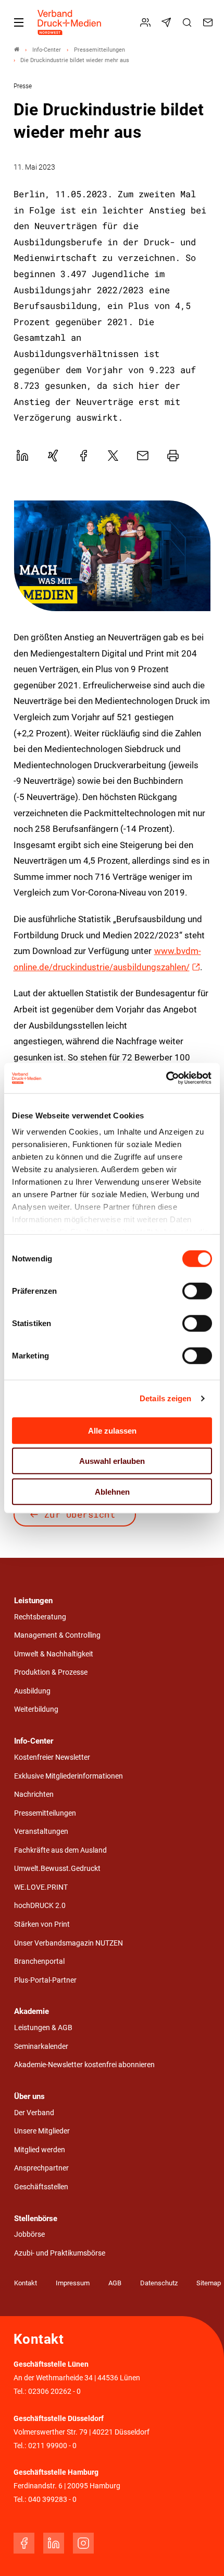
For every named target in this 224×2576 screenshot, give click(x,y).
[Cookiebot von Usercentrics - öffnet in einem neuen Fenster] (166, 1078)
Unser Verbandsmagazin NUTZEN (69, 1943)
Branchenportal (39, 1961)
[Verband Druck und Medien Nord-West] (17, 50)
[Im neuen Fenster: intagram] (83, 2543)
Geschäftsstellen (41, 2187)
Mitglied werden (40, 2150)
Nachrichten (34, 1794)
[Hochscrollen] (202, 2554)
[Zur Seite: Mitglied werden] (147, 22)
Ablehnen (112, 1491)
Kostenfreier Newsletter (52, 1757)
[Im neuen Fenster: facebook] (24, 2543)
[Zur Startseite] (70, 22)
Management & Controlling (57, 1635)
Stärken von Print (42, 1924)
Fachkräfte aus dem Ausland (60, 1850)
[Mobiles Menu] (19, 22)
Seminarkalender (41, 2047)
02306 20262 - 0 (54, 2392)
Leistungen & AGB (43, 2028)
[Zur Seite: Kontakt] (209, 22)
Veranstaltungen (41, 1832)
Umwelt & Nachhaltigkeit (54, 1654)
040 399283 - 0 (52, 2500)
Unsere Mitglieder (42, 2131)
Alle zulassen (112, 1430)
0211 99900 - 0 (52, 2446)
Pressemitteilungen (45, 1813)
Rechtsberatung (40, 1617)
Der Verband (34, 2113)
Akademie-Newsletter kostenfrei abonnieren (84, 2065)
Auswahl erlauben (112, 1461)
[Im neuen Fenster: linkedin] (54, 2543)
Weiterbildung (36, 1709)
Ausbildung (32, 1691)
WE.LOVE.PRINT (41, 1887)
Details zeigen (165, 1398)
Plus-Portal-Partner (45, 1980)
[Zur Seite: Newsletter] (168, 22)
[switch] (197, 1291)
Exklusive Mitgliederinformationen (69, 1776)
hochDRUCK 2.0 (40, 1906)
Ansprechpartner (41, 2168)
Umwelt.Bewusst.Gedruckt (57, 1869)
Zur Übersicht (80, 1514)
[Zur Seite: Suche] (189, 22)
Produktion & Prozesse (51, 1672)
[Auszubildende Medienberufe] (112, 556)
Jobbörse (29, 2234)
